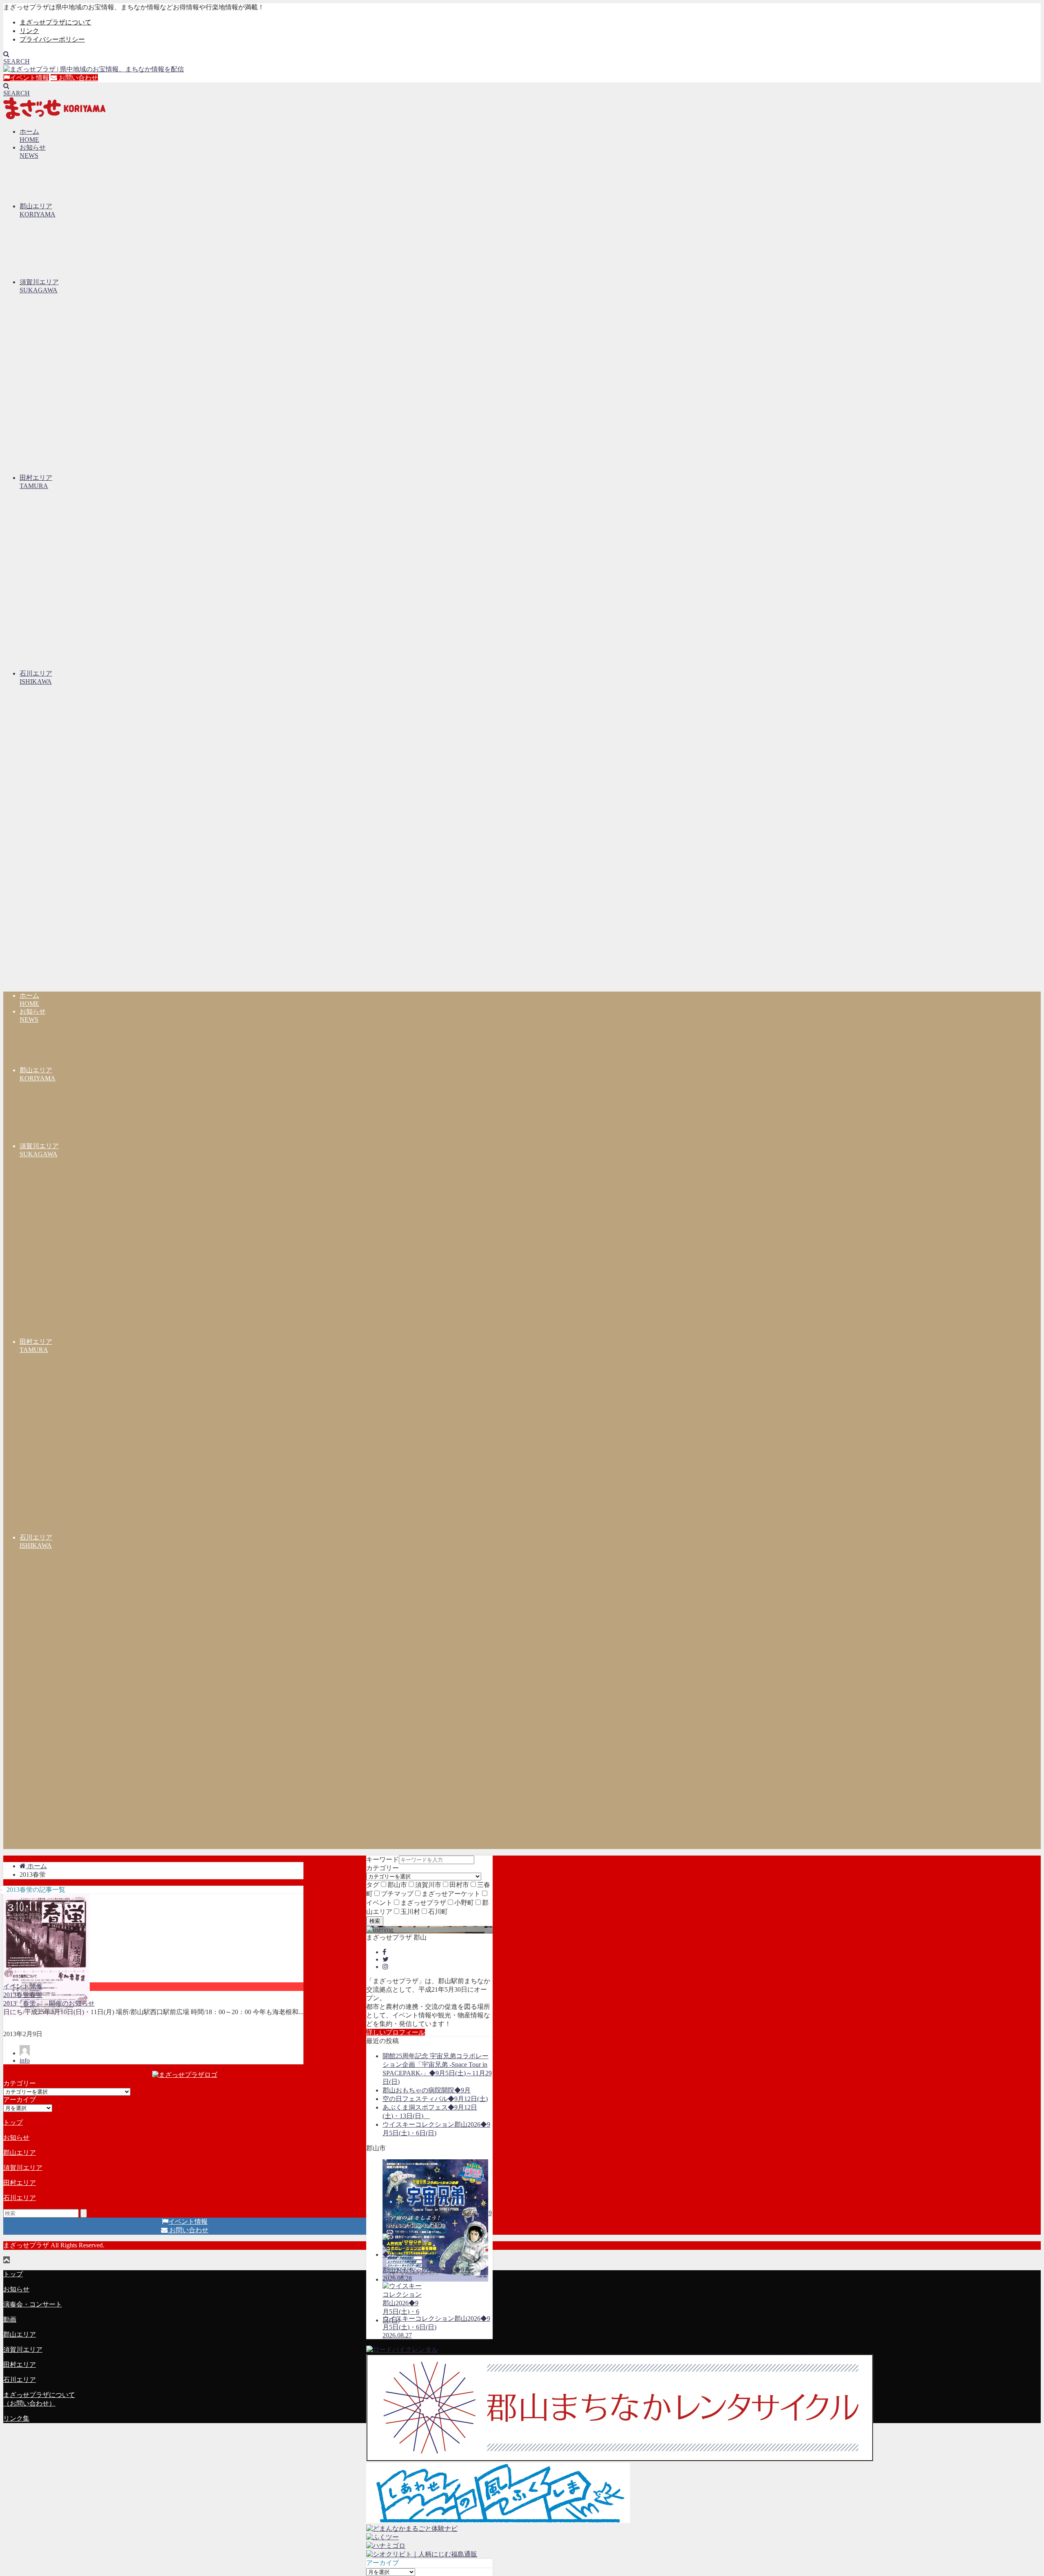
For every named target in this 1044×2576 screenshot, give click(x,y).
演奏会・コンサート (33, 2304)
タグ (373, 1885)
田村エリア (20, 2183)
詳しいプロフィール (396, 2032)
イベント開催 (23, 1986)
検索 (375, 1921)
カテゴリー (383, 1868)
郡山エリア (20, 2153)
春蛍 (36, 1995)
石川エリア (20, 2198)
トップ (13, 2122)
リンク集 (16, 2418)
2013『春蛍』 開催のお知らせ (49, 2003)
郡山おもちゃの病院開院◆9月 (427, 2090)
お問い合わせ (77, 78)
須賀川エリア (23, 2168)
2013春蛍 (16, 1995)
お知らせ (16, 2137)
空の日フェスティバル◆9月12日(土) (435, 2099)
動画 (10, 2319)
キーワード (383, 1859)
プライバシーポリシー (52, 39)
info (25, 2060)
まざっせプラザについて (55, 22)
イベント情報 (29, 78)
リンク (29, 31)
